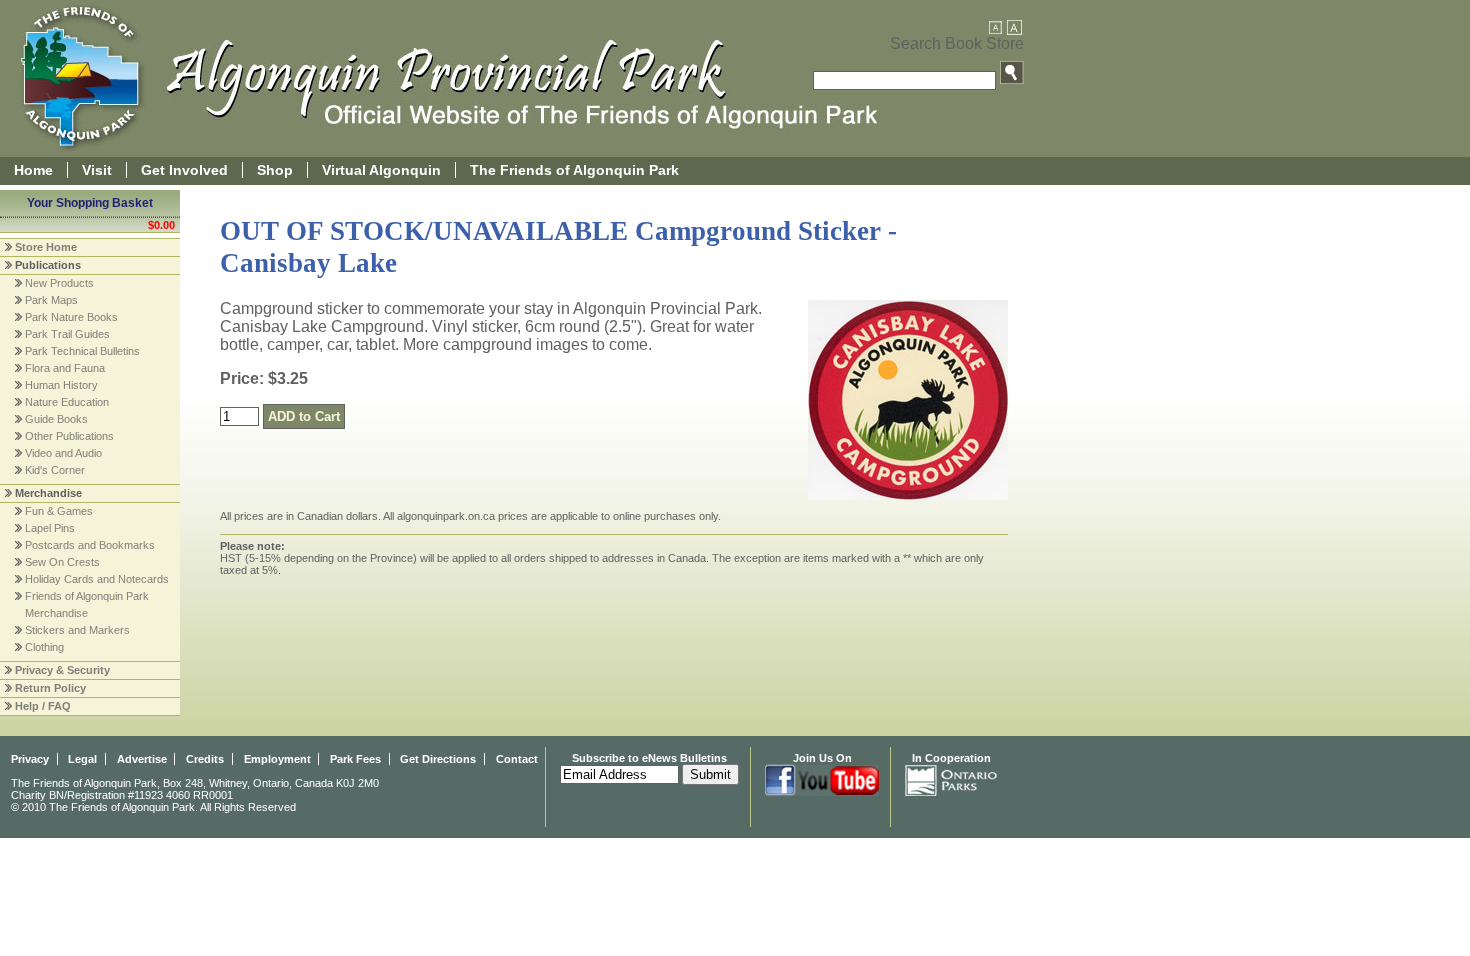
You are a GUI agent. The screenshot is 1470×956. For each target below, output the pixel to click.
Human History (61, 385)
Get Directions (438, 759)
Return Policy (50, 688)
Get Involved (184, 170)
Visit (97, 170)
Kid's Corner (55, 470)
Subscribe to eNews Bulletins (649, 758)
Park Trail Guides (67, 334)
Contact (517, 759)
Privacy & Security (62, 670)
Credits (205, 759)
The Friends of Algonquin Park (574, 170)
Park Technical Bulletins (82, 351)
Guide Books (56, 419)
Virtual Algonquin (381, 170)
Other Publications (69, 436)
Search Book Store (957, 43)
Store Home (46, 247)
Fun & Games (59, 511)
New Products (59, 283)
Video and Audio (63, 453)
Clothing (44, 647)
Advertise (142, 759)
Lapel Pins (50, 528)
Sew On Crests (62, 562)
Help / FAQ (43, 706)
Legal (82, 759)
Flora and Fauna (65, 368)
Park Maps (51, 300)
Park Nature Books (71, 317)
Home (33, 170)
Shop (275, 170)
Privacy (30, 759)
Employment (277, 759)
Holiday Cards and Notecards (97, 579)
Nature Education (67, 402)
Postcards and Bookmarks (90, 545)
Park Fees (355, 759)
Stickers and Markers (77, 630)
